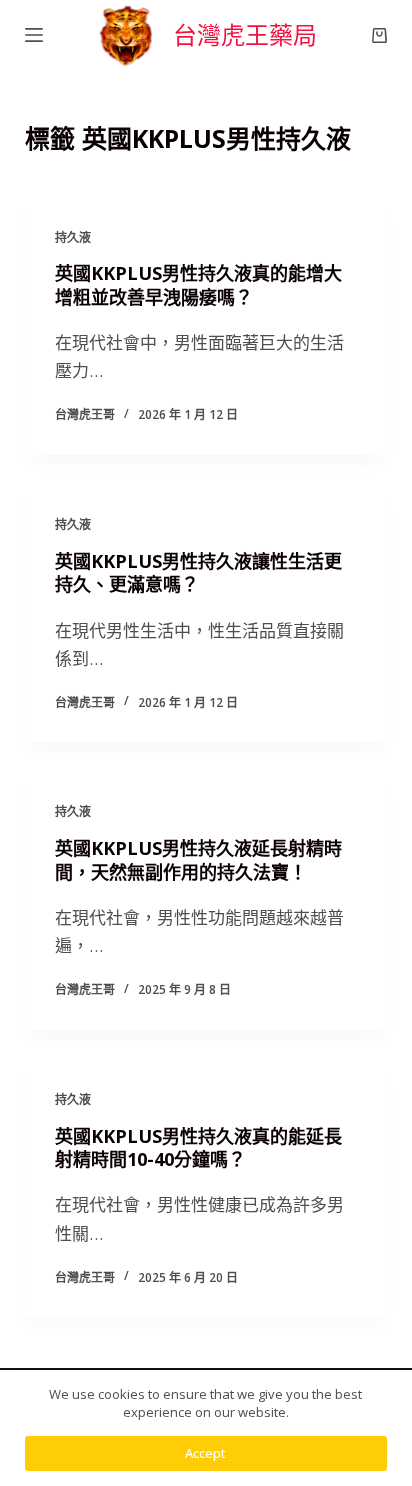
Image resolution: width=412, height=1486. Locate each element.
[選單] (34, 35)
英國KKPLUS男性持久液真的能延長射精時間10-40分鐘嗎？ (198, 1147)
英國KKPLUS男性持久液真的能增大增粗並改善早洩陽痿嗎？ (198, 284)
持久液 (73, 237)
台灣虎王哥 (85, 414)
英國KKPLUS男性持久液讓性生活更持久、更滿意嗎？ (198, 572)
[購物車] (379, 35)
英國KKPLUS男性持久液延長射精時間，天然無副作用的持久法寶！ (198, 859)
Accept (205, 1453)
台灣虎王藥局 (245, 34)
